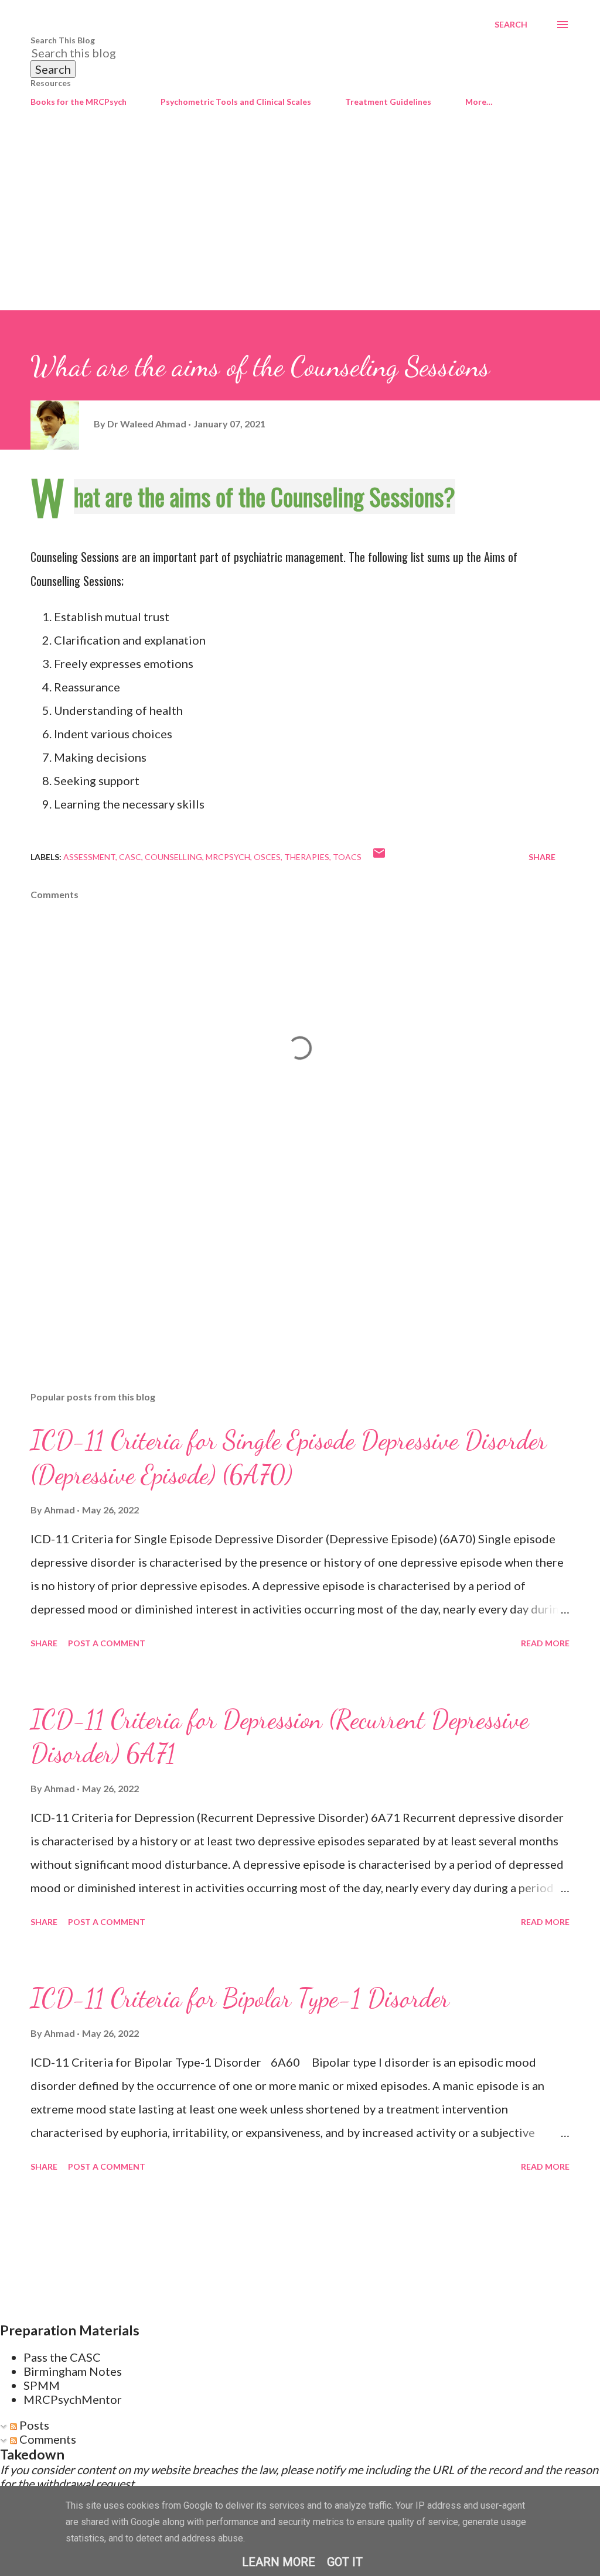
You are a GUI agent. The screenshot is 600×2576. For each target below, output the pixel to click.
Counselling (173, 857)
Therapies (307, 857)
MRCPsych (228, 857)
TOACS (347, 857)
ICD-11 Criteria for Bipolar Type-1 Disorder (240, 1998)
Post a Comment (107, 1643)
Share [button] (542, 857)
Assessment (89, 857)
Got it (345, 2562)
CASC (130, 857)
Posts (33, 2425)
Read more (545, 1643)
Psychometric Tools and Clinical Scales (236, 102)
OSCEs (267, 857)
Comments (47, 2439)
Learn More (279, 2562)
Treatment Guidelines (388, 102)
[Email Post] (379, 857)
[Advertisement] (300, 222)
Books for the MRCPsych (79, 102)
